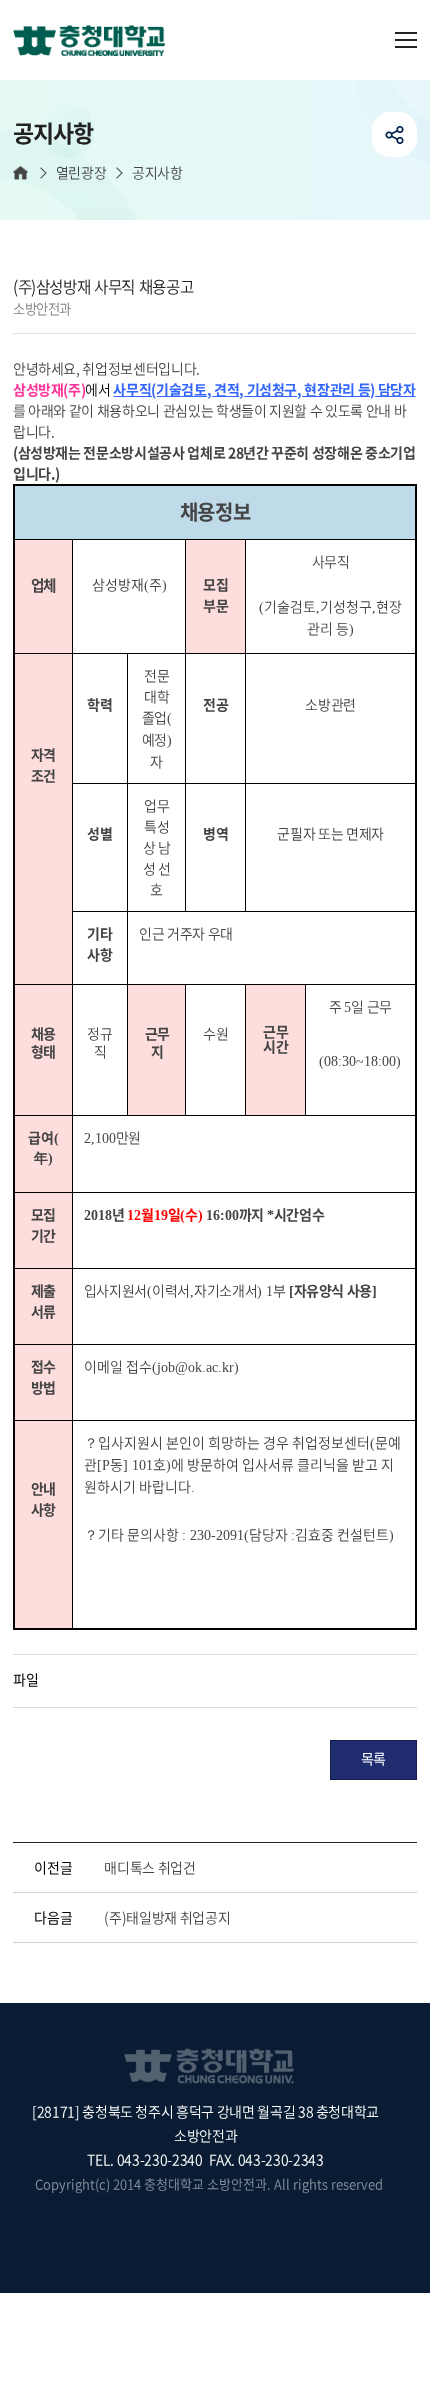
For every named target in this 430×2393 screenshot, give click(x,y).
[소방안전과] (97, 42)
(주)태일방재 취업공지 (167, 1917)
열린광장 (81, 172)
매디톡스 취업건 (149, 1867)
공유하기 (394, 134)
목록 (373, 1758)
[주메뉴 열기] (406, 40)
